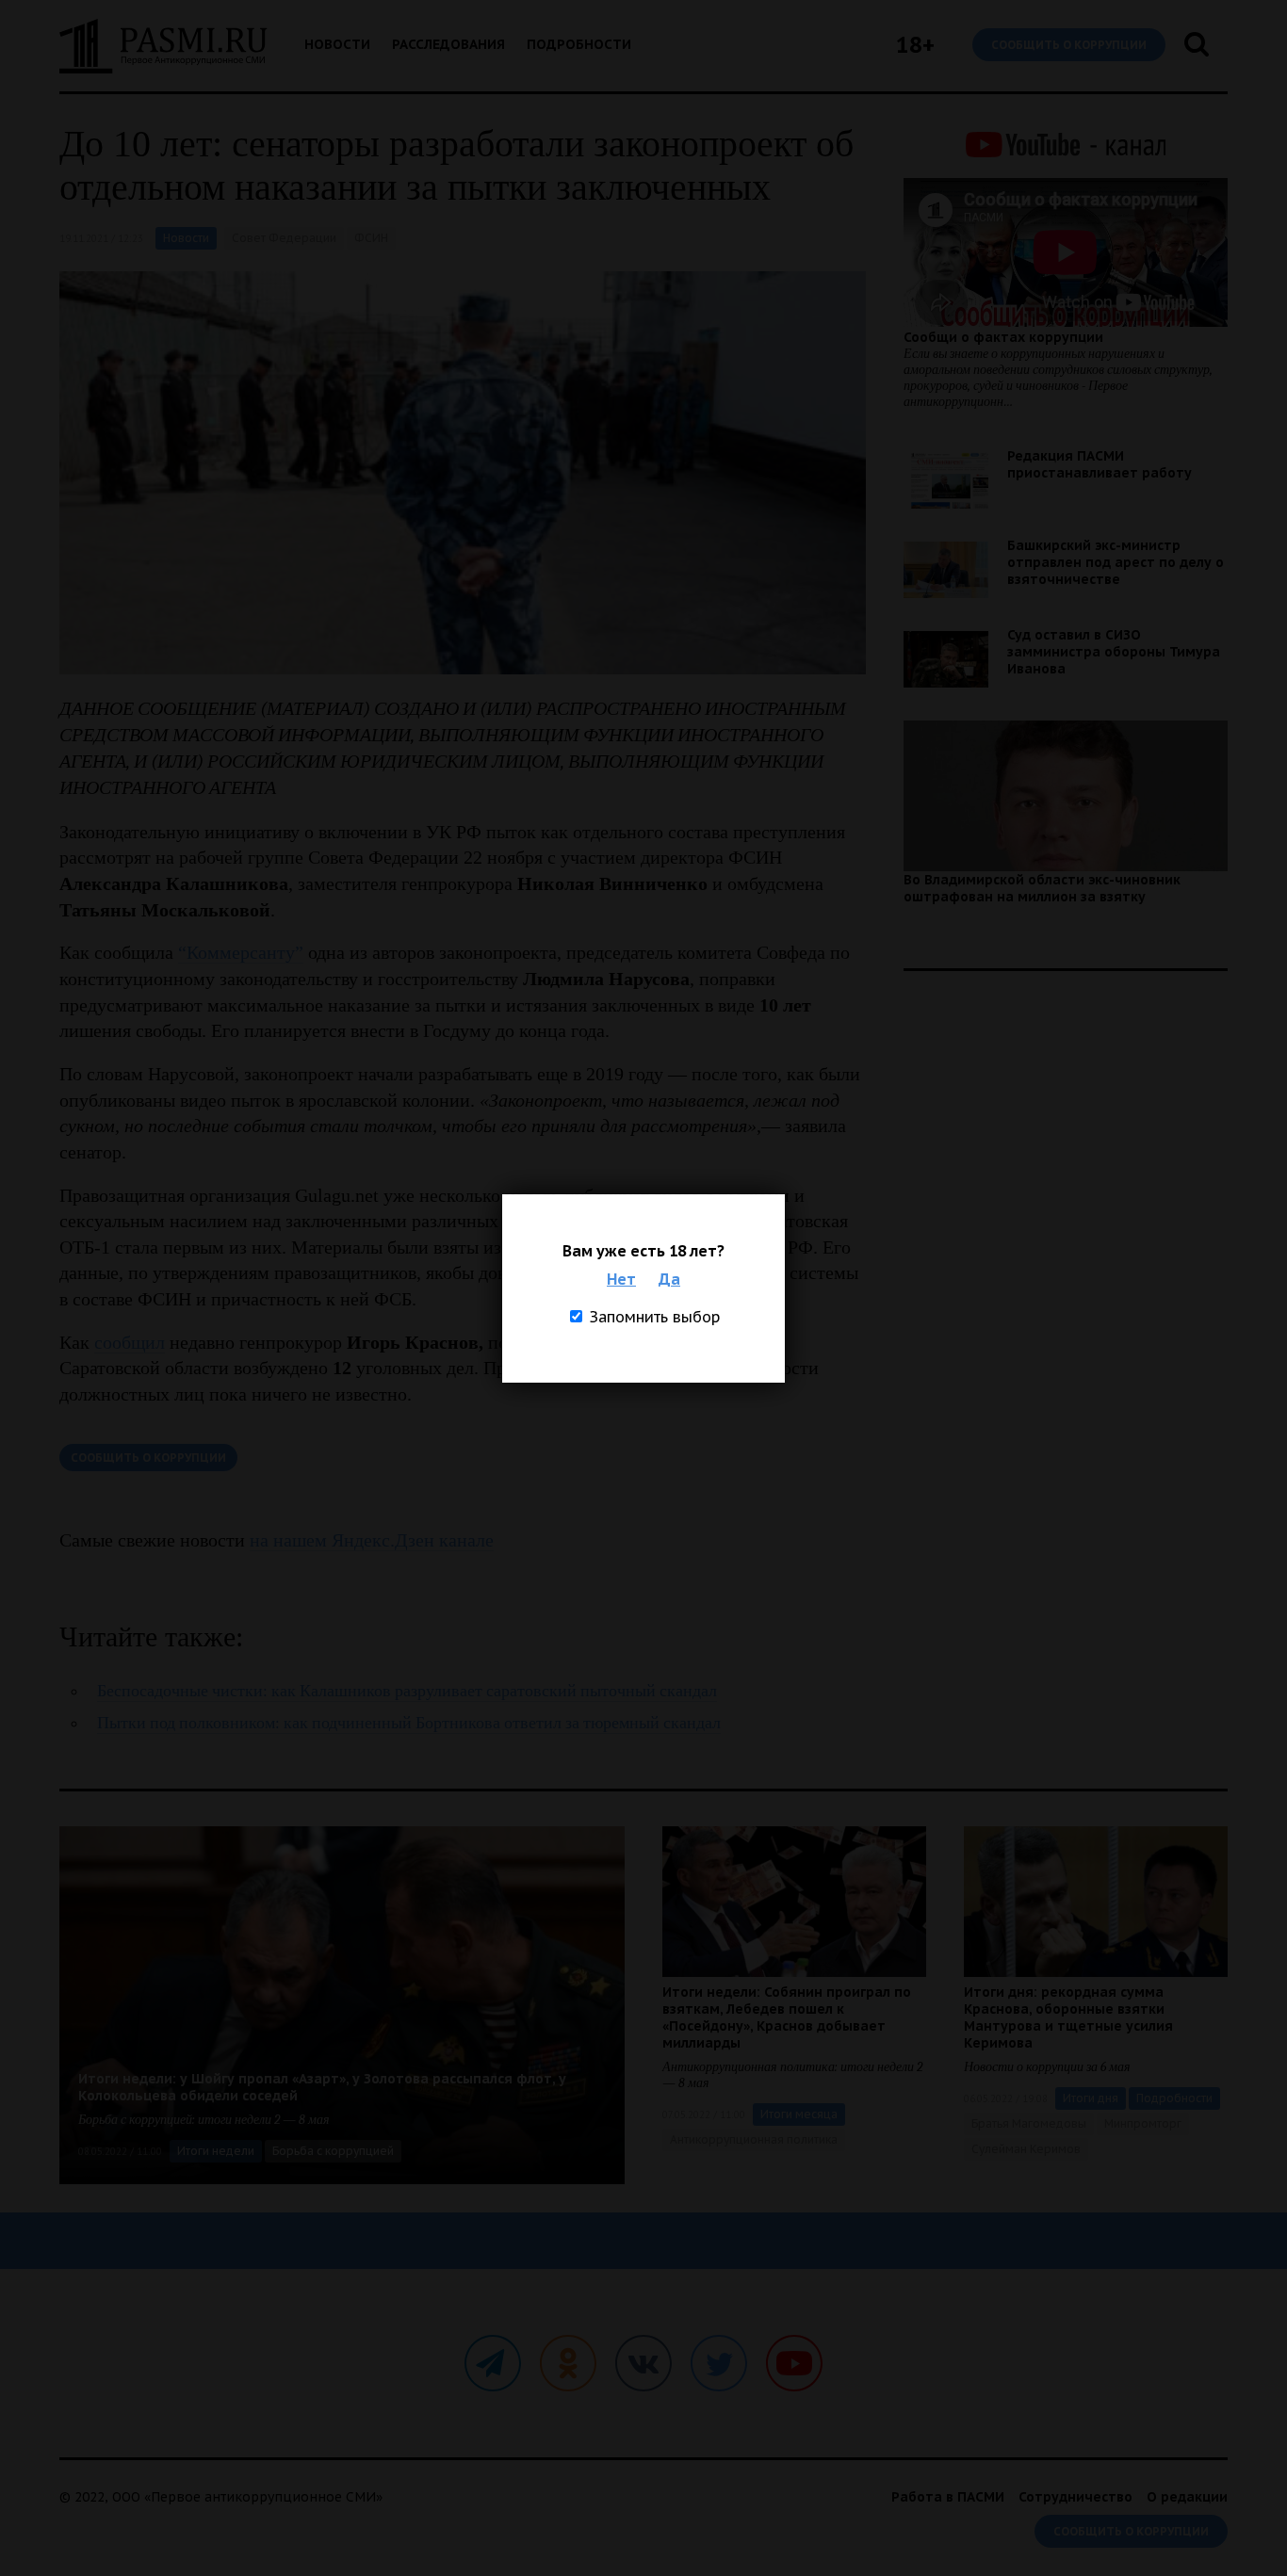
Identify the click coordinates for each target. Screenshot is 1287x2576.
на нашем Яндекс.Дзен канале (372, 1540)
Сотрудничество (1075, 2497)
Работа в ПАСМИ (948, 2497)
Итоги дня (1091, 2098)
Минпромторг (1143, 2123)
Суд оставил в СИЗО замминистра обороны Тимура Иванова (1114, 652)
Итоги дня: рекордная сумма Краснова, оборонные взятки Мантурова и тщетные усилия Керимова (1068, 2017)
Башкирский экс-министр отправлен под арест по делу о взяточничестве (1116, 562)
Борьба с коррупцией (333, 2151)
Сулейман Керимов (1026, 2149)
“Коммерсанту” (241, 952)
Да (669, 1279)
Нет (621, 1279)
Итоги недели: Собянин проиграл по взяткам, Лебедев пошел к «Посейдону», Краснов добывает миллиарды (787, 2017)
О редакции (1187, 2497)
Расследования (448, 44)
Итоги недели (216, 2151)
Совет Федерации (284, 238)
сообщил (130, 1342)
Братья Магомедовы (1029, 2123)
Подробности (579, 44)
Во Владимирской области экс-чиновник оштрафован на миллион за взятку (1042, 888)
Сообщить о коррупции (1069, 45)
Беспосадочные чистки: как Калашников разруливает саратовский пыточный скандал (407, 1691)
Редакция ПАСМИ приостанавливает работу (1100, 464)
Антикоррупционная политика (754, 2139)
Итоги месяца (799, 2114)
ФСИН (371, 238)
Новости (337, 44)
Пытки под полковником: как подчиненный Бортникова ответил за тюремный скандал (409, 1723)
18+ (915, 45)
